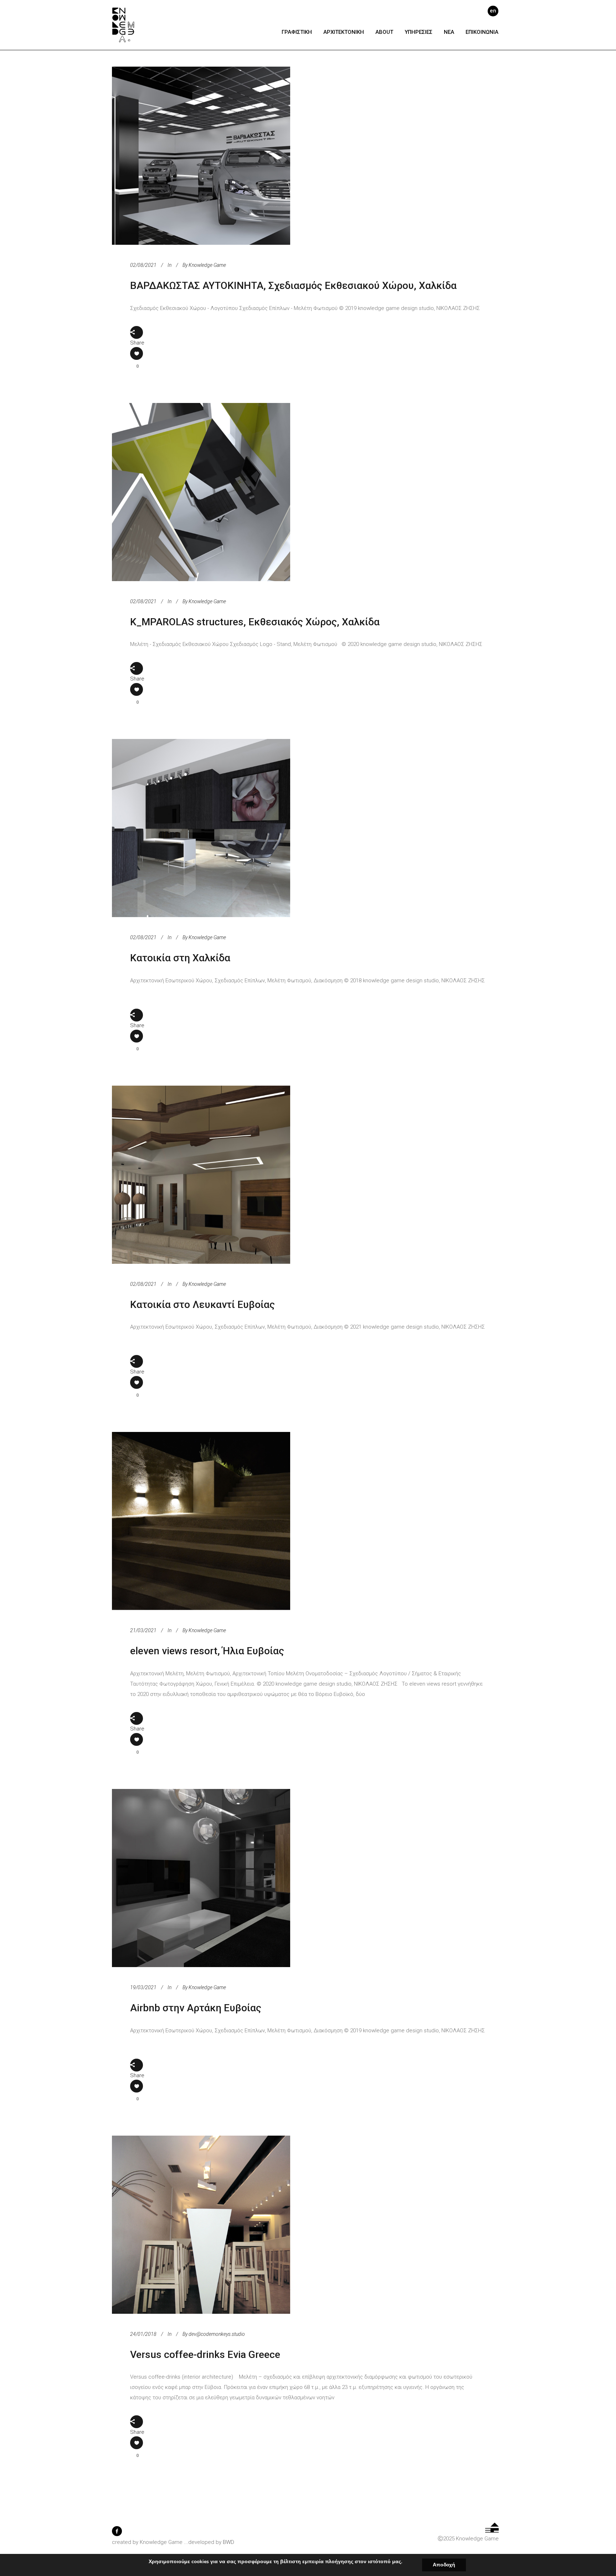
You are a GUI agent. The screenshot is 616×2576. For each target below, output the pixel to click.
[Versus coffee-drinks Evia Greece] (201, 2225)
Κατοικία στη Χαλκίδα (180, 958)
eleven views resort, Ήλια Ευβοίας (207, 1651)
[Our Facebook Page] (117, 2534)
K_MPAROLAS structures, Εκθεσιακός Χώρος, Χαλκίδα (255, 622)
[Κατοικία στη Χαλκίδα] (201, 828)
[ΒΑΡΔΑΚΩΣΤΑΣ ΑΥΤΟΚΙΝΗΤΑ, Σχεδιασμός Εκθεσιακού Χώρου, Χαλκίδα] (201, 156)
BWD (229, 2542)
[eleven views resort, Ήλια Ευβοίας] (201, 1521)
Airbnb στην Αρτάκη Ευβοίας (196, 2008)
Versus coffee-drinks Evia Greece (205, 2355)
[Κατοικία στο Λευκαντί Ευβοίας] (201, 1175)
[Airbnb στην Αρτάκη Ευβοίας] (201, 1878)
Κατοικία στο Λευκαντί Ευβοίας (202, 1305)
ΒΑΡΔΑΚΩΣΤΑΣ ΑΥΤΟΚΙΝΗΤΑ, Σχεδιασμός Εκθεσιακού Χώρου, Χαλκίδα (293, 286)
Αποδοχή (444, 2565)
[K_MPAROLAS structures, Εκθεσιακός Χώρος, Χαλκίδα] (201, 492)
